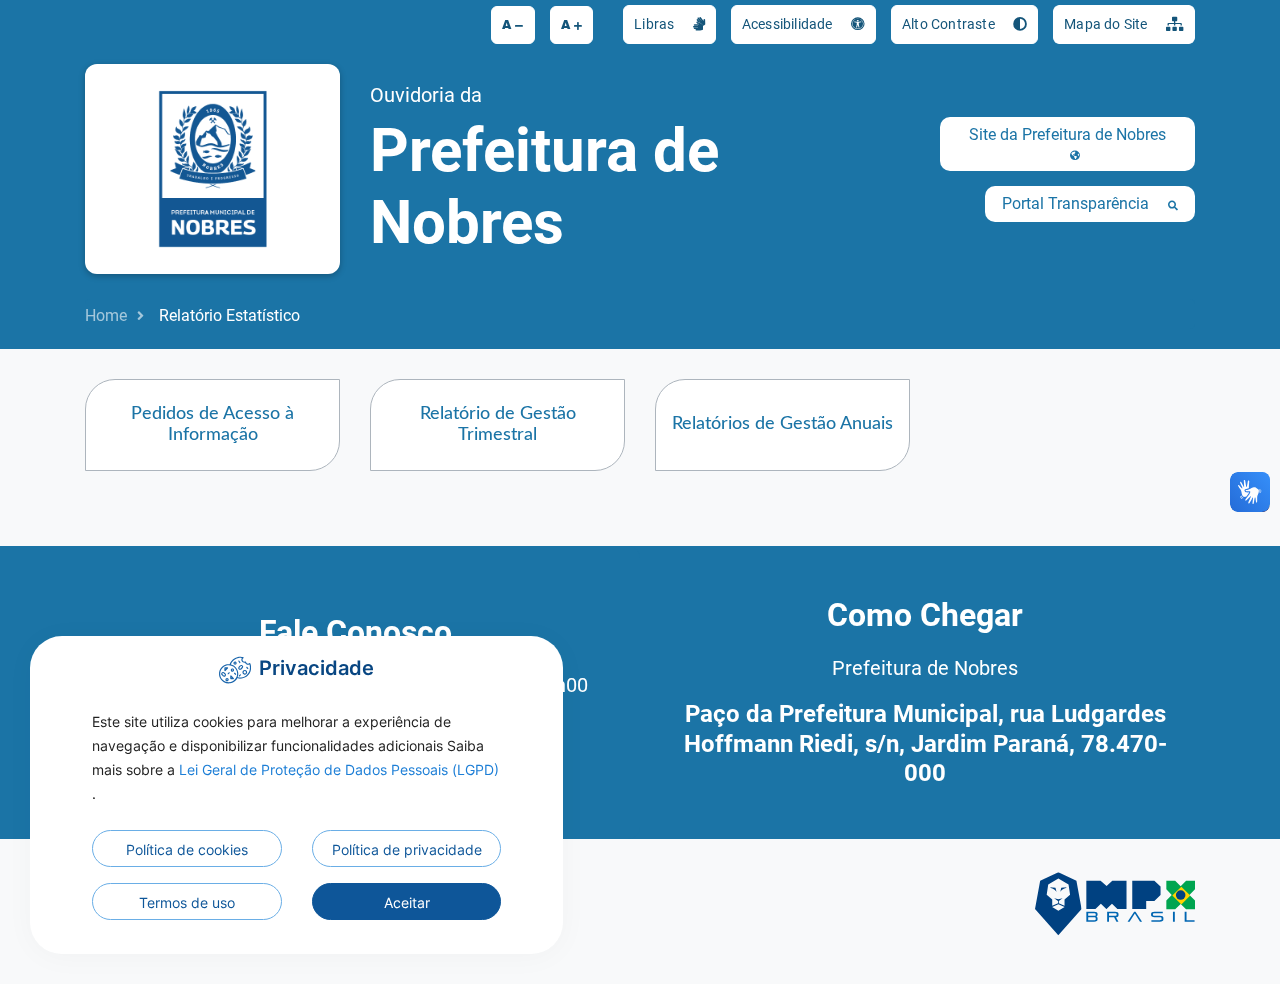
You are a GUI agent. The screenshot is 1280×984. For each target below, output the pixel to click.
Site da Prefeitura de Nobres (1067, 134)
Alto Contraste (950, 24)
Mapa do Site (1107, 24)
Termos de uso (187, 902)
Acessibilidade (789, 24)
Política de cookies (187, 849)
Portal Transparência (1077, 203)
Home (106, 315)
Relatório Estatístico (229, 315)
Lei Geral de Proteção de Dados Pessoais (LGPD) (339, 769)
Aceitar (407, 902)
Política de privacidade (407, 849)
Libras (655, 24)
